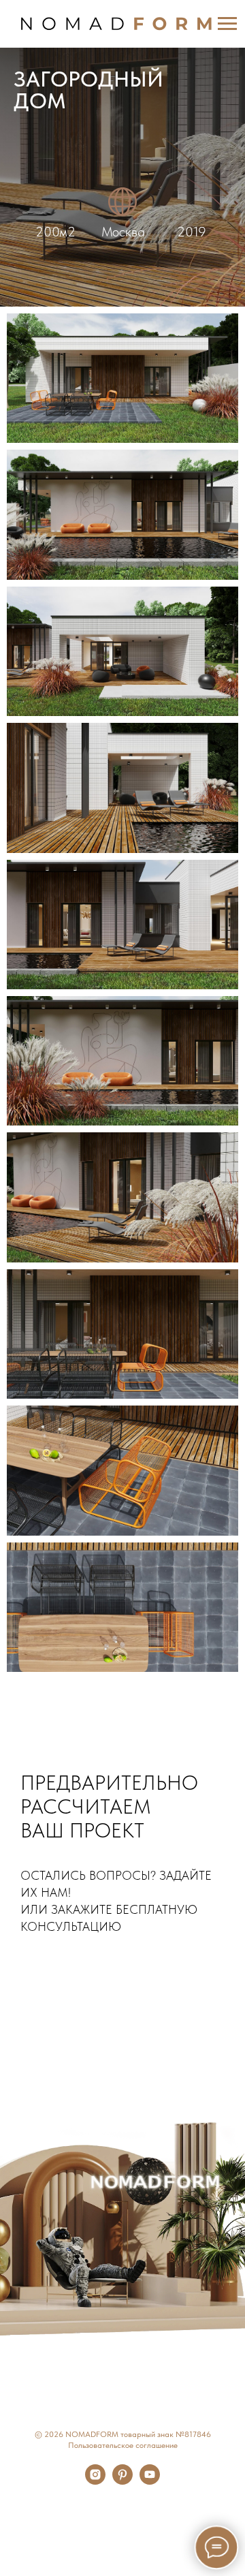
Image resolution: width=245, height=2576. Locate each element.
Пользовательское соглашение (123, 2445)
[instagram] (95, 2481)
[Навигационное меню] (227, 24)
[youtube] (150, 2481)
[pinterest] (122, 2481)
